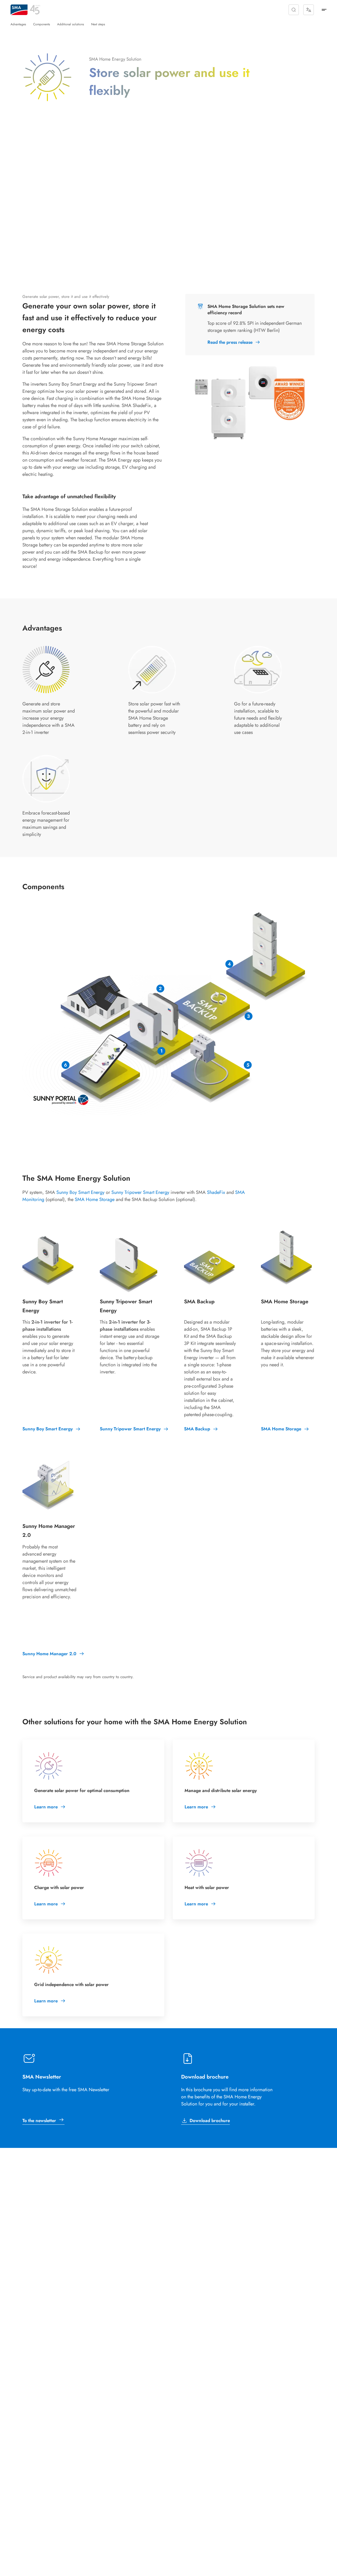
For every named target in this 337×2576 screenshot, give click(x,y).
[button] (294, 10)
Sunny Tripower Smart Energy (140, 1192)
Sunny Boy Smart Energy (80, 1192)
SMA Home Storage (95, 1199)
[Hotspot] (161, 1051)
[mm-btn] (324, 10)
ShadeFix (216, 1192)
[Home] (19, 10)
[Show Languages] (309, 10)
